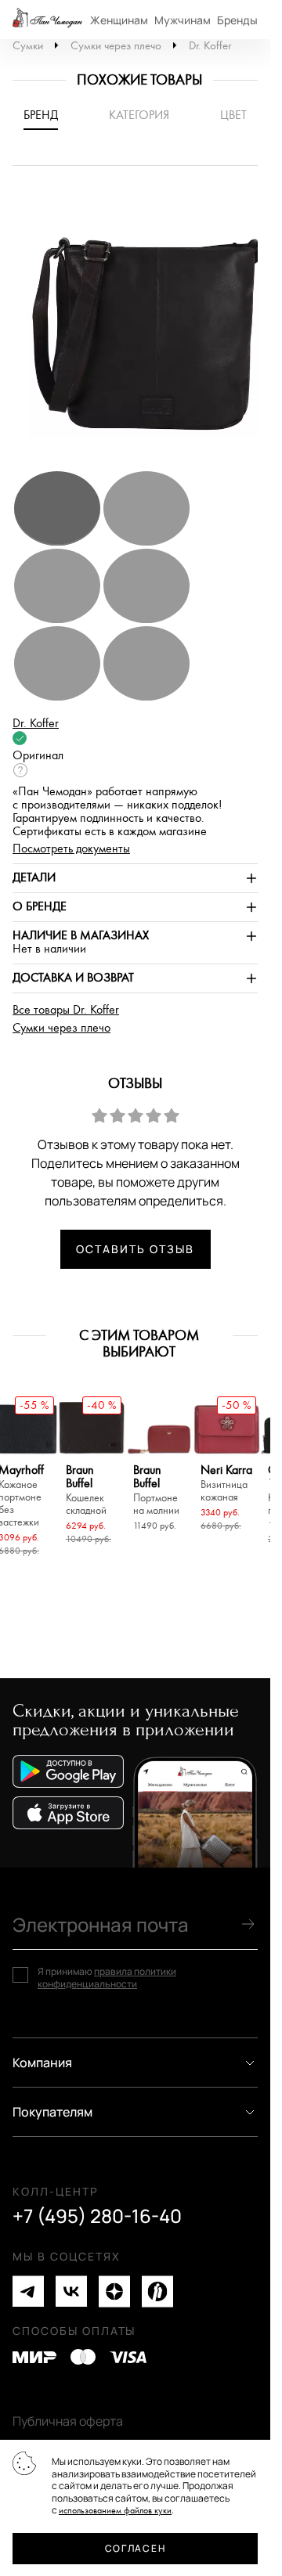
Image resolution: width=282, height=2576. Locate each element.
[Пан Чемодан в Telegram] (28, 2291)
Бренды (237, 20)
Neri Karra (226, 1484)
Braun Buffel (86, 1490)
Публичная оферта (68, 2421)
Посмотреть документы (71, 849)
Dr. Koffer (210, 46)
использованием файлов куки (115, 2511)
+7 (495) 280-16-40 (97, 2216)
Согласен (135, 2548)
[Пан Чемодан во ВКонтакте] (71, 2291)
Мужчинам (183, 20)
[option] (141, 326)
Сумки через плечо (116, 46)
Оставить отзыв (135, 1249)
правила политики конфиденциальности (107, 1978)
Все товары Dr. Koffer (66, 1010)
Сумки (28, 46)
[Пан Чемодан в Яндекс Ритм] (157, 2291)
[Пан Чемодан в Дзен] (114, 2291)
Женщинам (119, 20)
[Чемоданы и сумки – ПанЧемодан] (47, 20)
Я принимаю (107, 1978)
